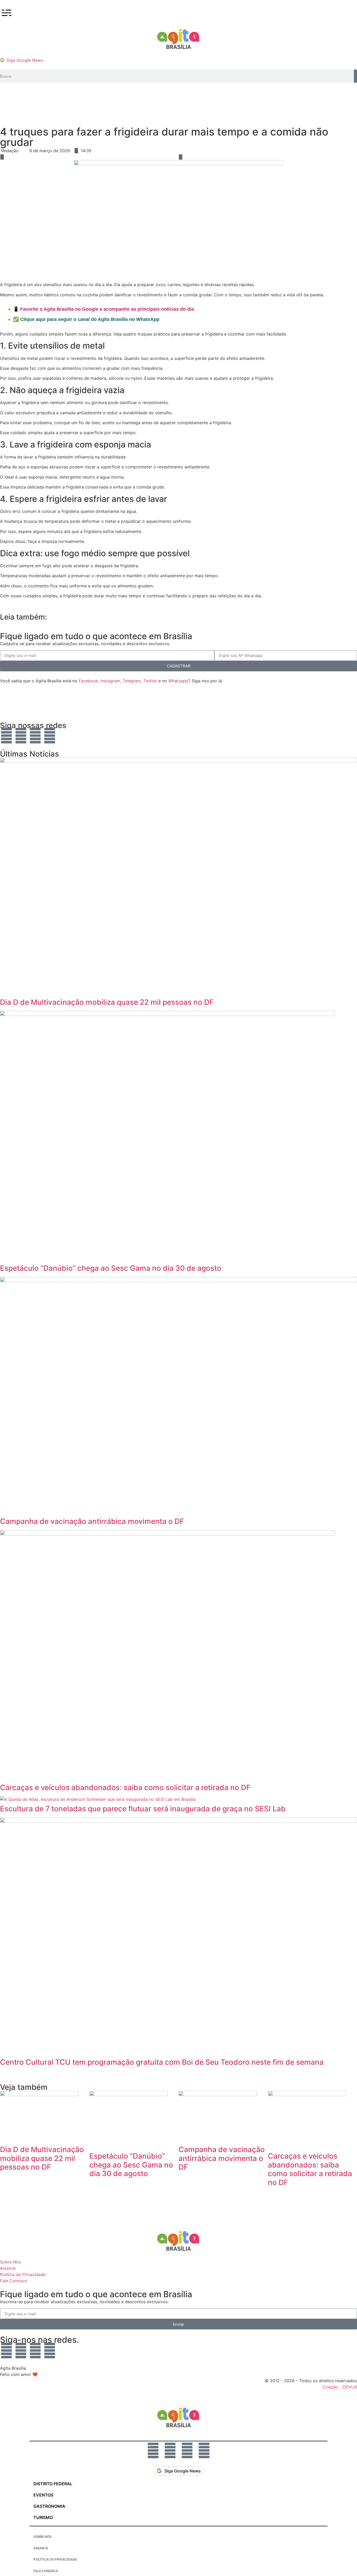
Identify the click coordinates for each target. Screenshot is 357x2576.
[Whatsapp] (7, 736)
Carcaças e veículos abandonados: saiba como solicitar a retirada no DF (125, 1788)
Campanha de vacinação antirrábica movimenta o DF (92, 1521)
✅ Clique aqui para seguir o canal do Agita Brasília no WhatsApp (86, 319)
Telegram (132, 681)
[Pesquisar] (355, 76)
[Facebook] (35, 736)
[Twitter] (50, 736)
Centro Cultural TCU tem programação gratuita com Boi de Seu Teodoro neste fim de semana (162, 2062)
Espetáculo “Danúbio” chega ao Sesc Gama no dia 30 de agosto (111, 1268)
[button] (89, 157)
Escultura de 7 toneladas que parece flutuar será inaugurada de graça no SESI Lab (143, 1809)
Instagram (110, 681)
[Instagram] (21, 736)
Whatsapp (178, 681)
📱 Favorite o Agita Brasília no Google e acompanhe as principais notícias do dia (103, 309)
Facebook (88, 681)
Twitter (150, 681)
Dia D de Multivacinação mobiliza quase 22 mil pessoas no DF (107, 1002)
